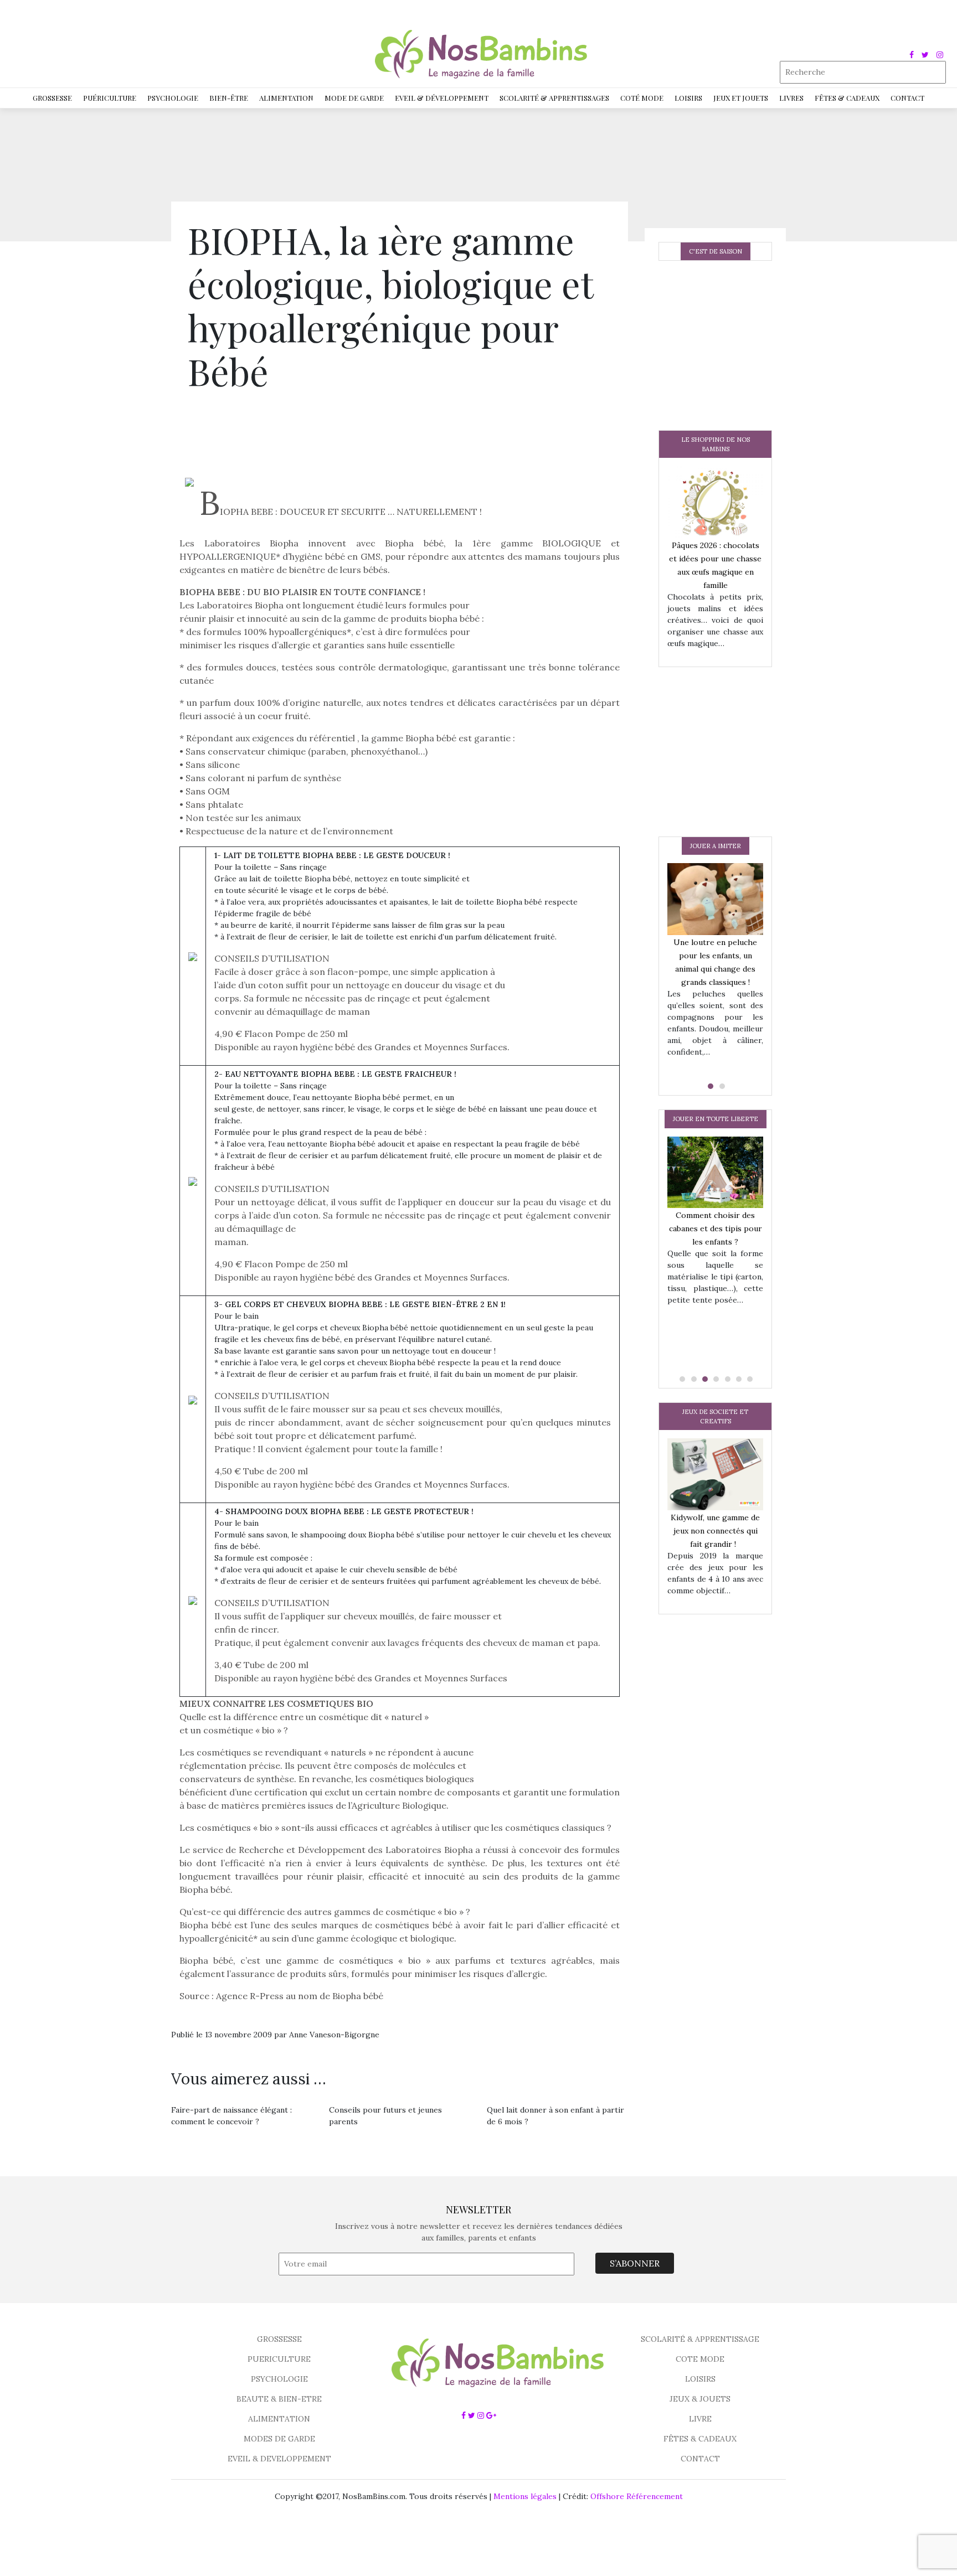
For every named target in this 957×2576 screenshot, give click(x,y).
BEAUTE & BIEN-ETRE (279, 2399)
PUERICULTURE (279, 2359)
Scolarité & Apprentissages (554, 98)
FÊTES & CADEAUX (700, 2439)
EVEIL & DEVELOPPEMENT (279, 2459)
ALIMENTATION (279, 2419)
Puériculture (110, 98)
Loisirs (688, 98)
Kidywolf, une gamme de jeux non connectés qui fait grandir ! (715, 1531)
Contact (907, 98)
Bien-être (229, 98)
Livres (791, 98)
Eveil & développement (442, 98)
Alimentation (286, 98)
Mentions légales (525, 2496)
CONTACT (700, 2459)
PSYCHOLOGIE (279, 2379)
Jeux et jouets (741, 98)
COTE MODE (700, 2359)
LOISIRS (700, 2379)
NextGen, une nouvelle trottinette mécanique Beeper (751, 1238)
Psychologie (173, 98)
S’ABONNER (635, 2263)
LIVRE (700, 2419)
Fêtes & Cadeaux (847, 98)
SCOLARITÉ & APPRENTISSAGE (700, 2339)
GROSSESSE (279, 2339)
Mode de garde (354, 98)
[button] (709, 1086)
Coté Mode (642, 98)
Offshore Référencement (637, 2496)
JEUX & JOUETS (700, 2399)
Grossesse (52, 98)
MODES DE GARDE (279, 2439)
